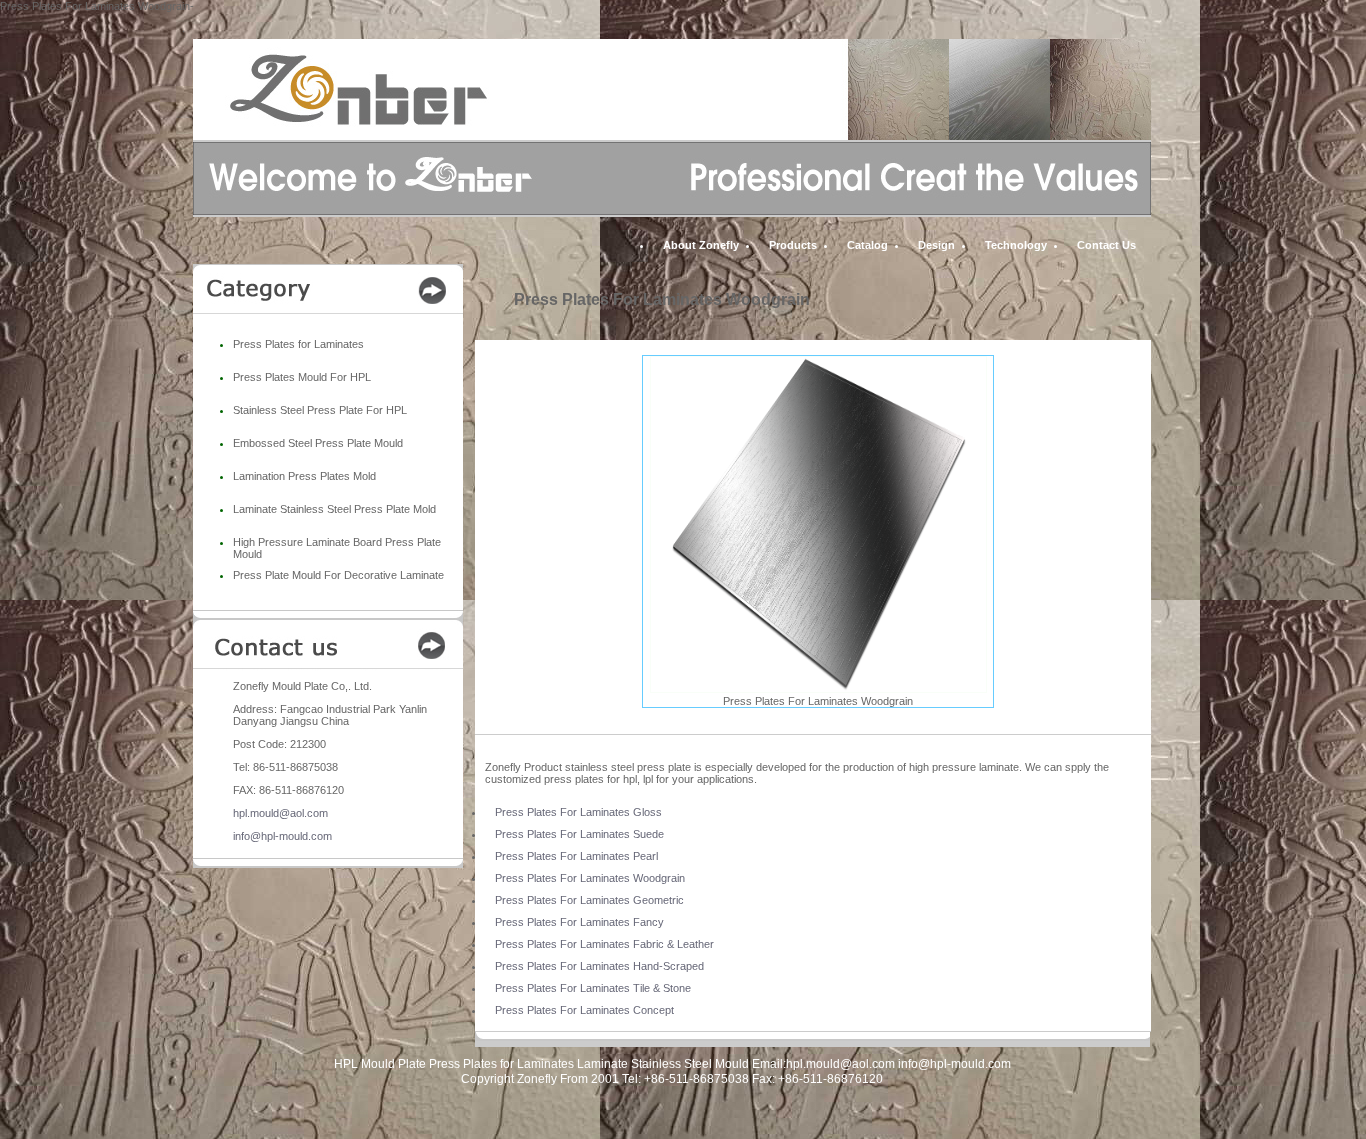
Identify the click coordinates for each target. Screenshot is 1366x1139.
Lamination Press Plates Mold (304, 476)
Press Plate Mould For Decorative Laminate (338, 575)
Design (936, 245)
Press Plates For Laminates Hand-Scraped (599, 966)
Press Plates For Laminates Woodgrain (590, 878)
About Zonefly (701, 245)
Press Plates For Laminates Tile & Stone (593, 988)
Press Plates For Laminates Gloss (578, 812)
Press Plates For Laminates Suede (579, 834)
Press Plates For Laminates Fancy (579, 922)
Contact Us (1106, 245)
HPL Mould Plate (380, 1064)
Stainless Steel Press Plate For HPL (320, 410)
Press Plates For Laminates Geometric (589, 900)
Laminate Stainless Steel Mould (663, 1064)
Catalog (867, 245)
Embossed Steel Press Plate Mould (318, 443)
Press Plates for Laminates (298, 344)
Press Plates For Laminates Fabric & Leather (604, 944)
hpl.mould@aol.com (280, 813)
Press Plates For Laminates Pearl (576, 856)
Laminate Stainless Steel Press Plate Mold (334, 509)
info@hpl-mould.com (282, 836)
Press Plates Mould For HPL (302, 377)
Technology (1016, 245)
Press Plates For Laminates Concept (584, 1010)
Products (793, 245)
